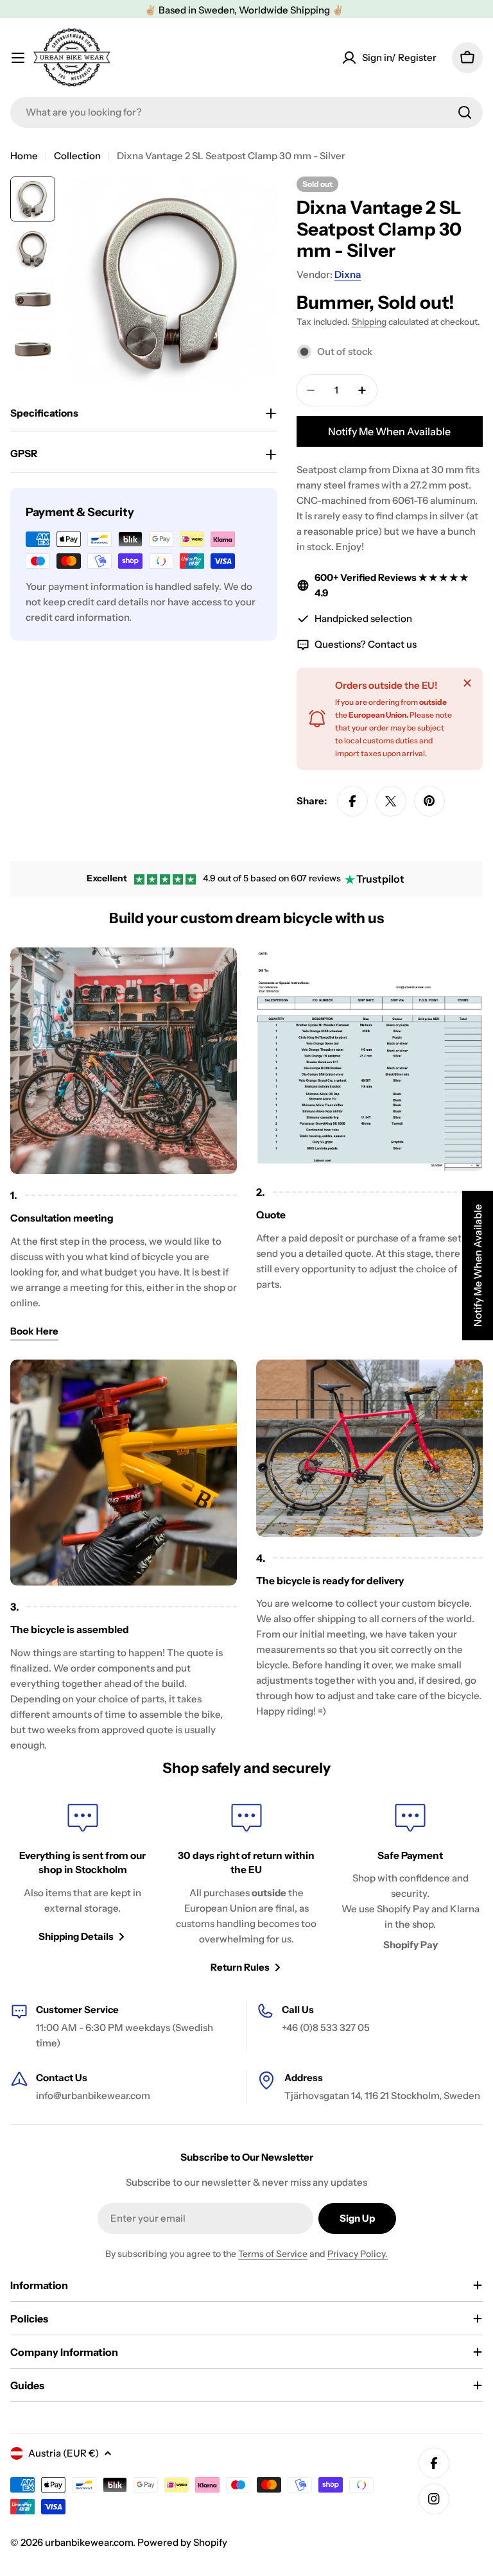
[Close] (467, 683)
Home (24, 156)
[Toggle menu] (18, 58)
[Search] (465, 112)
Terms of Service (273, 2254)
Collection (77, 156)
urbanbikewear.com (89, 2542)
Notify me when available (389, 431)
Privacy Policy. (358, 2254)
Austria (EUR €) (64, 2453)
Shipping (369, 322)
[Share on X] (391, 801)
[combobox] (246, 112)
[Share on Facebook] (352, 801)
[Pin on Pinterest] (429, 801)
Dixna (348, 274)
